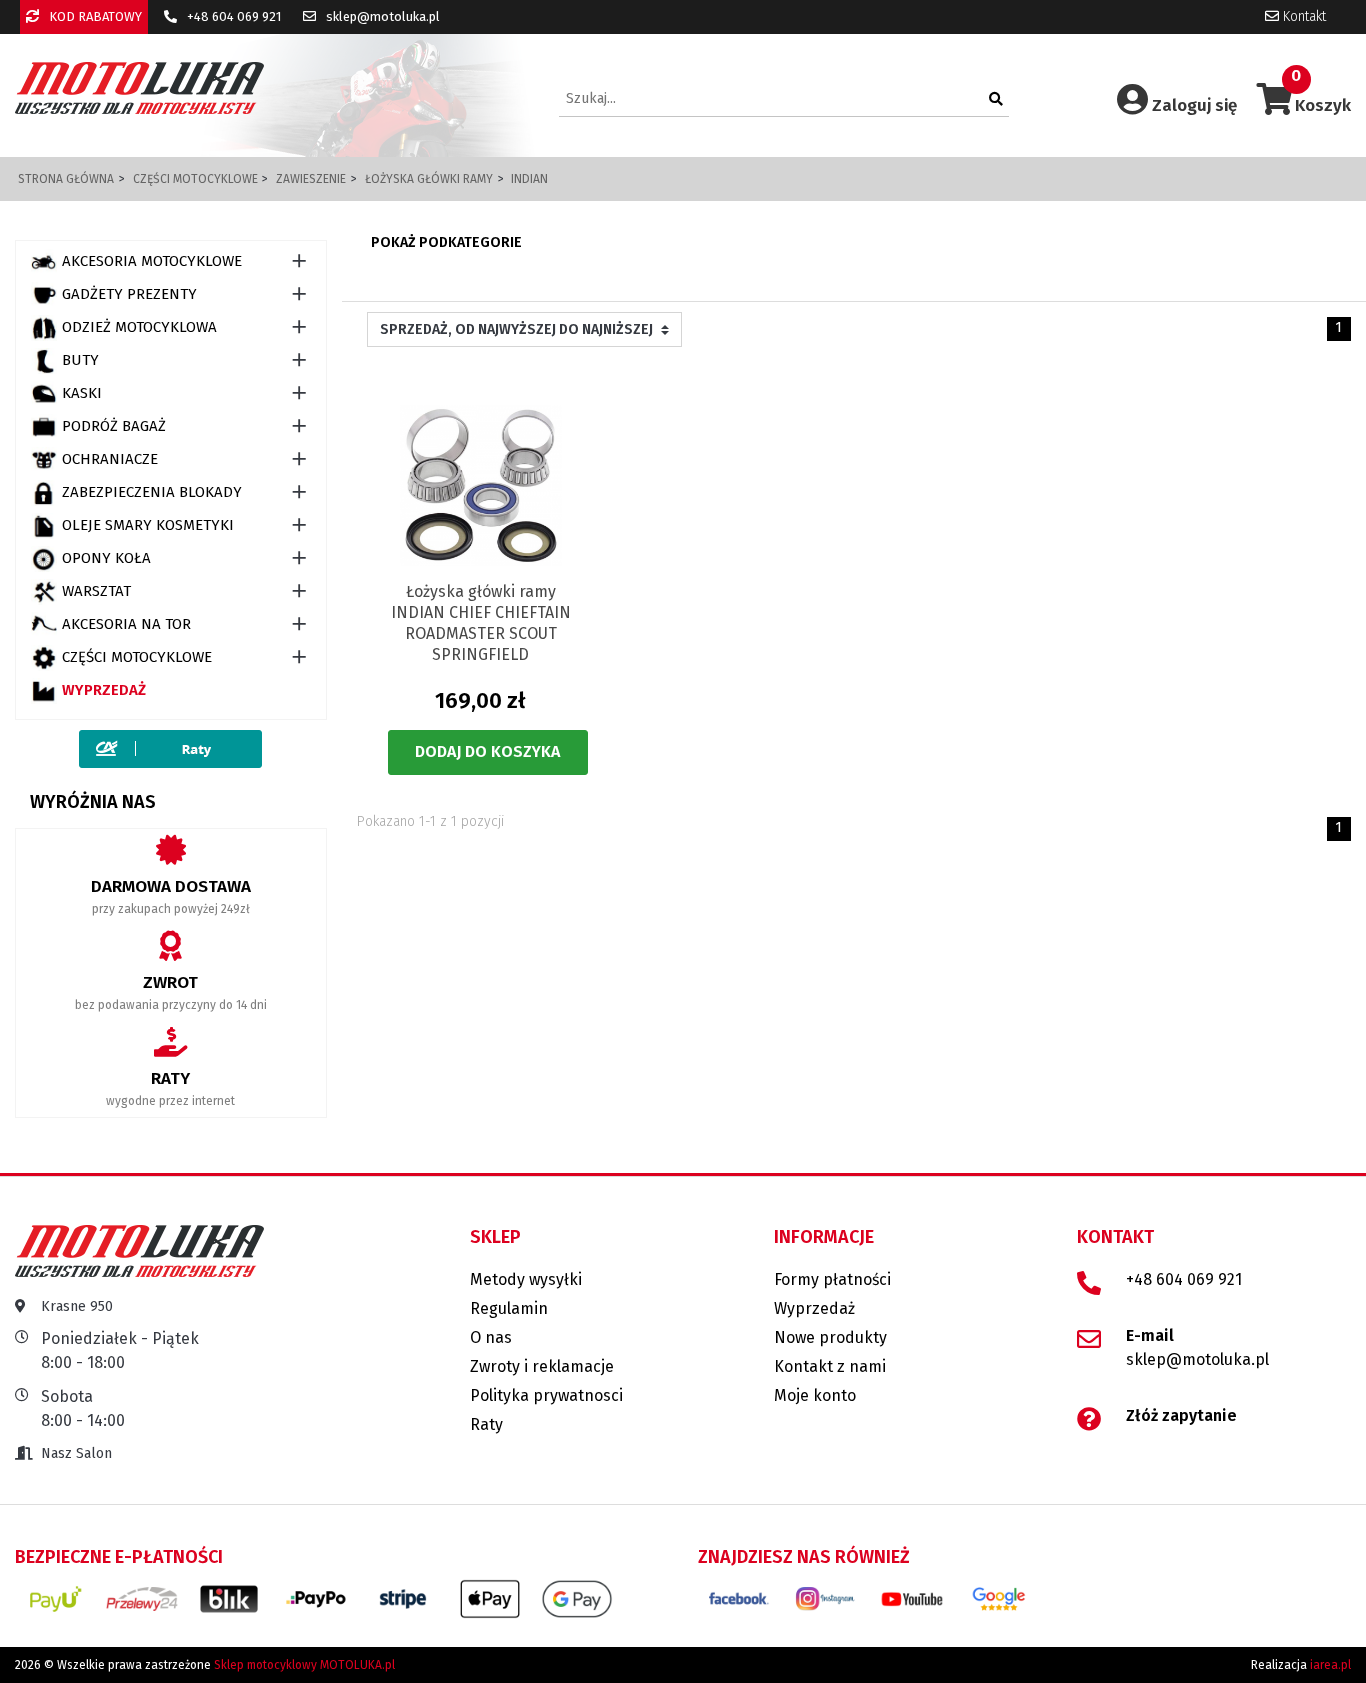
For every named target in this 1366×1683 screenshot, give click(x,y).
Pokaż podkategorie (446, 242)
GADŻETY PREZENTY (129, 294)
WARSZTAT (96, 591)
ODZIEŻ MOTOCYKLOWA (139, 327)
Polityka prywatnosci (546, 1395)
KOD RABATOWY (94, 16)
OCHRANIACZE (110, 459)
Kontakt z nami (830, 1366)
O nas (491, 1337)
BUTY (80, 360)
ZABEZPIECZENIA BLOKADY (152, 492)
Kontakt (1302, 16)
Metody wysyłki (526, 1279)
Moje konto (815, 1395)
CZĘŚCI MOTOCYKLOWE (137, 657)
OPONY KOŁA (106, 558)
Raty (486, 1424)
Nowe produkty (830, 1337)
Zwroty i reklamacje (542, 1366)
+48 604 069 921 (232, 16)
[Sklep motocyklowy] (139, 87)
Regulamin (509, 1308)
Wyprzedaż (104, 690)
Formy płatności (832, 1279)
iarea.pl (1330, 1665)
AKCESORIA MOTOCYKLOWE (152, 261)
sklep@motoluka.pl (381, 16)
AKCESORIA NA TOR (126, 624)
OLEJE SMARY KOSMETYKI (148, 525)
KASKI (82, 393)
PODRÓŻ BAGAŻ (114, 426)
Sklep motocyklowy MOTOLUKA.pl (304, 1665)
